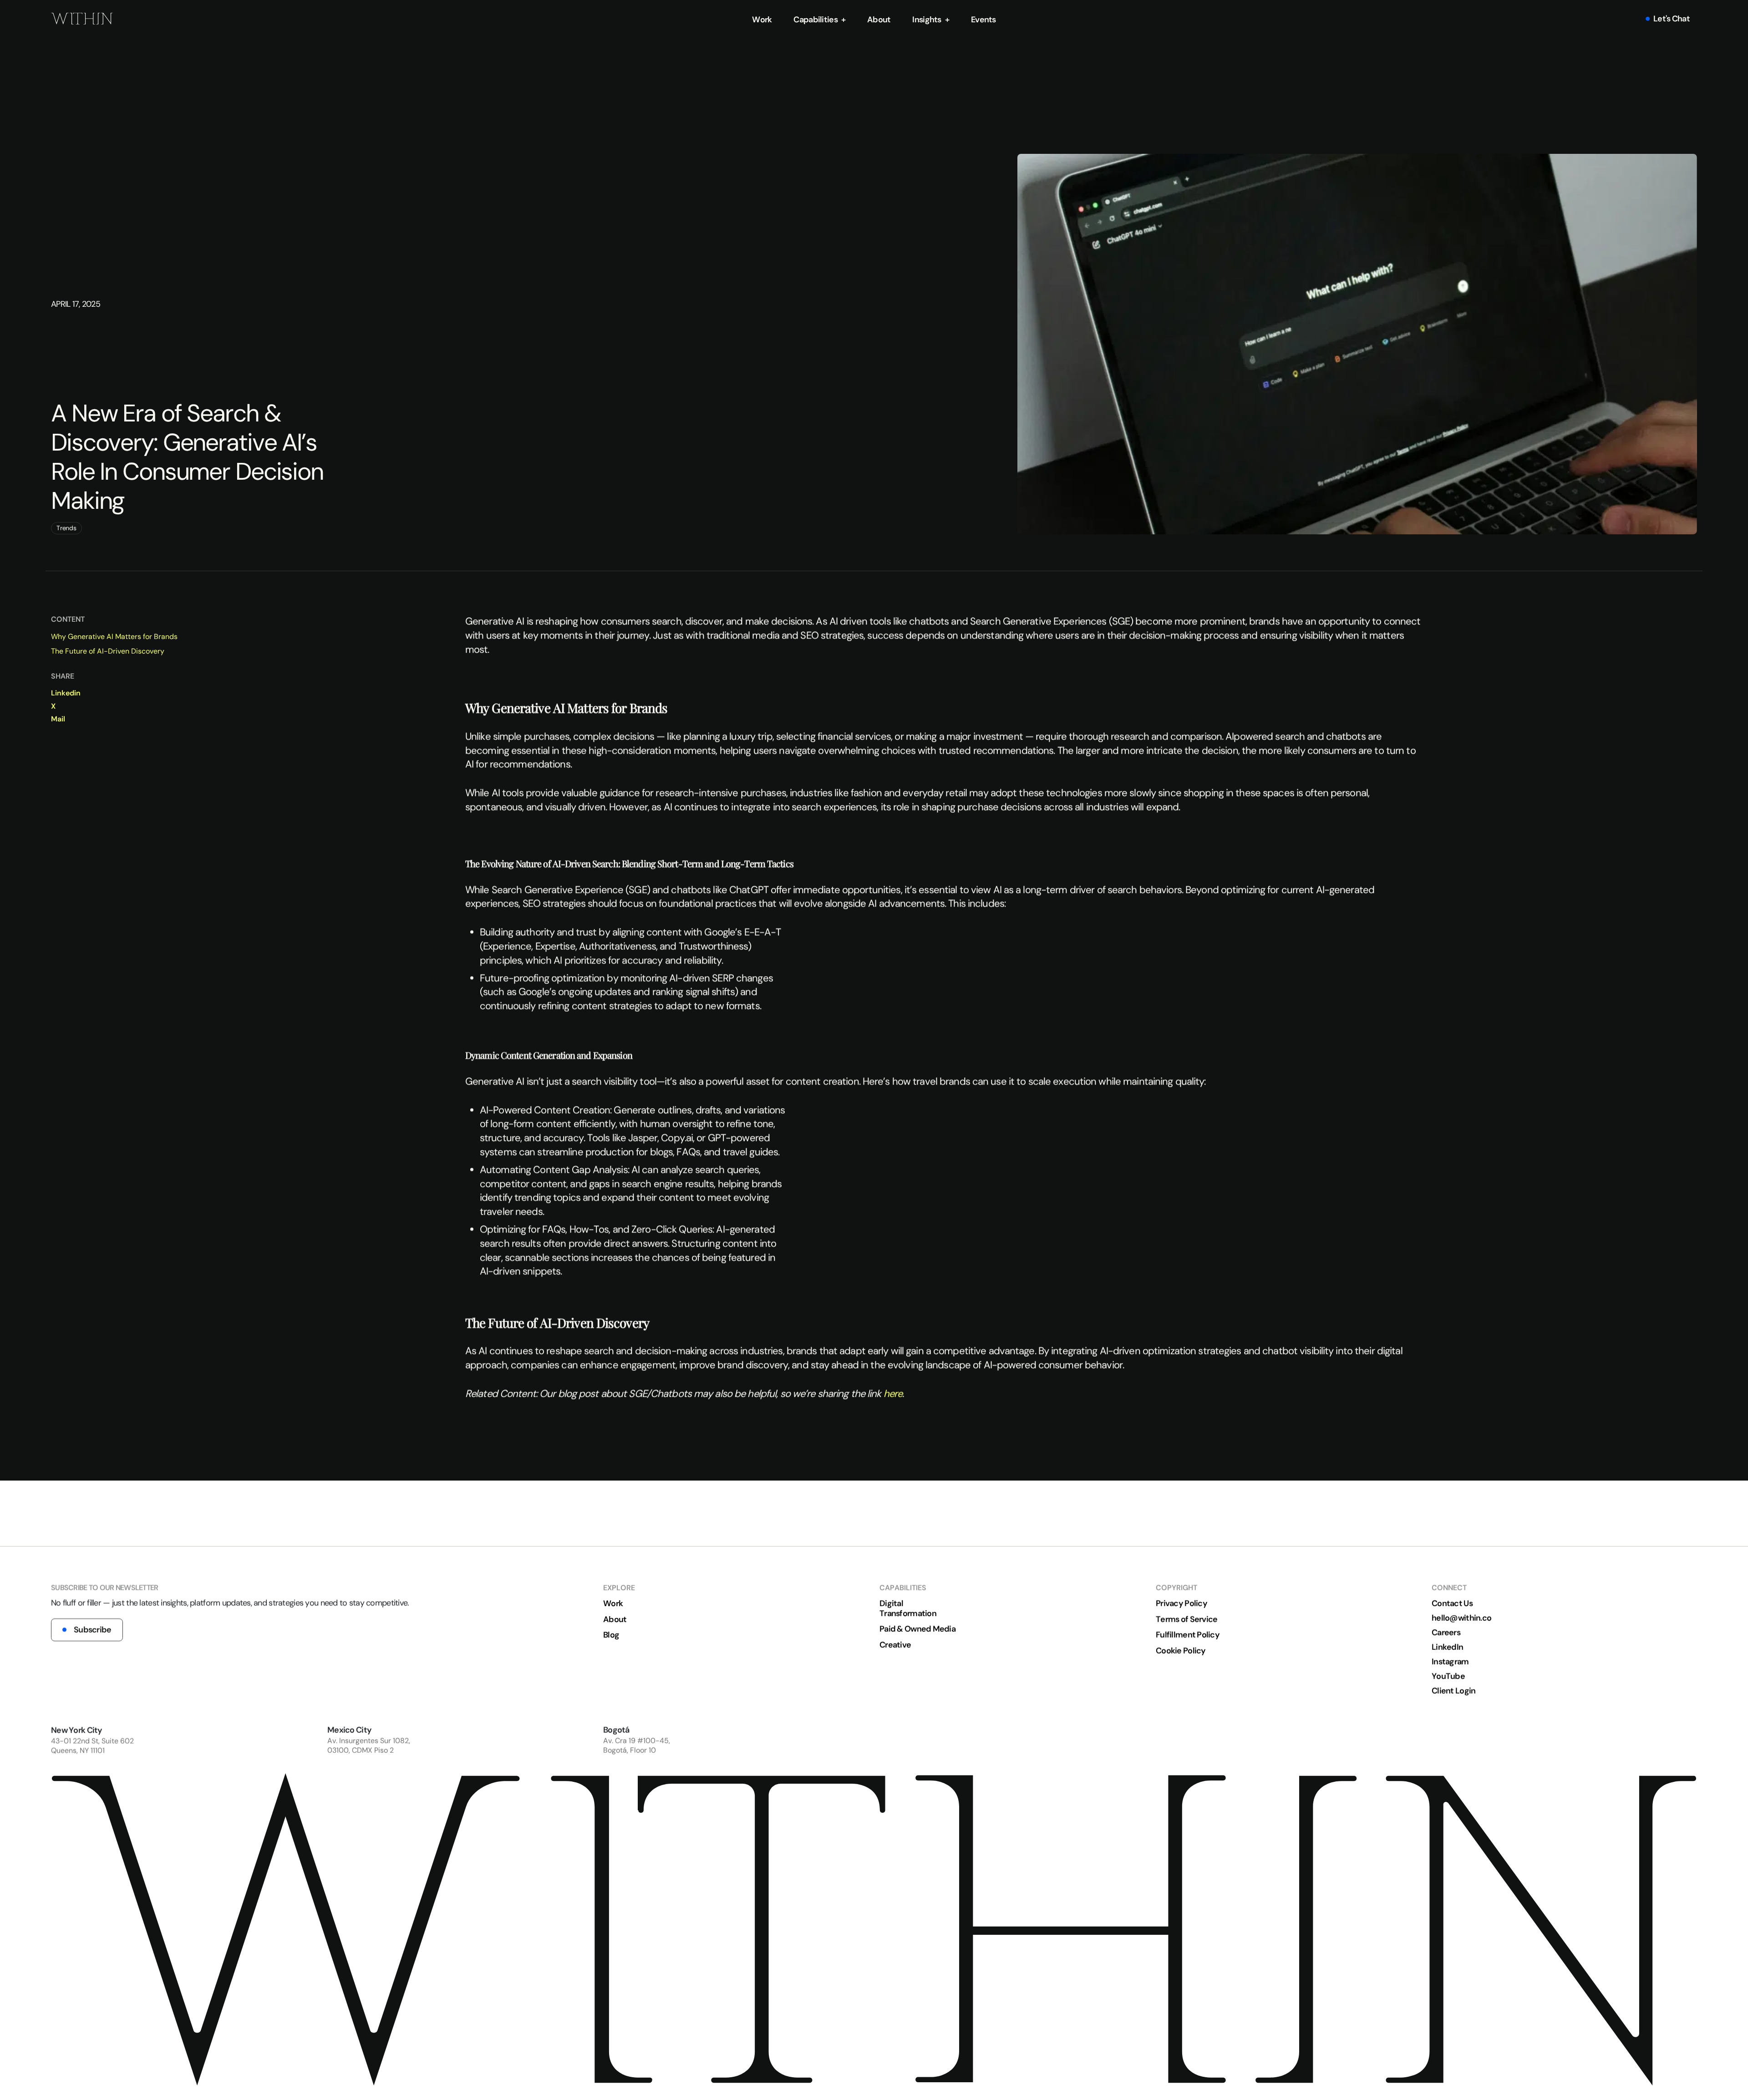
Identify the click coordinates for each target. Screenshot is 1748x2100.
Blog (611, 1635)
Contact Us (1452, 1603)
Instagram (1450, 1662)
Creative (895, 1645)
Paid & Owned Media (917, 1629)
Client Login (1453, 1691)
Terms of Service (1187, 1619)
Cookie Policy (1181, 1651)
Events (983, 19)
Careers (1446, 1633)
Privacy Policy (1181, 1603)
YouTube (1448, 1676)
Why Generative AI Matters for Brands (114, 637)
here (893, 1393)
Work (762, 19)
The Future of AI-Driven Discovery (108, 651)
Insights (927, 19)
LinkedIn (1447, 1647)
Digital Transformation (908, 1608)
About (879, 19)
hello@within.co (1461, 1618)
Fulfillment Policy (1188, 1635)
